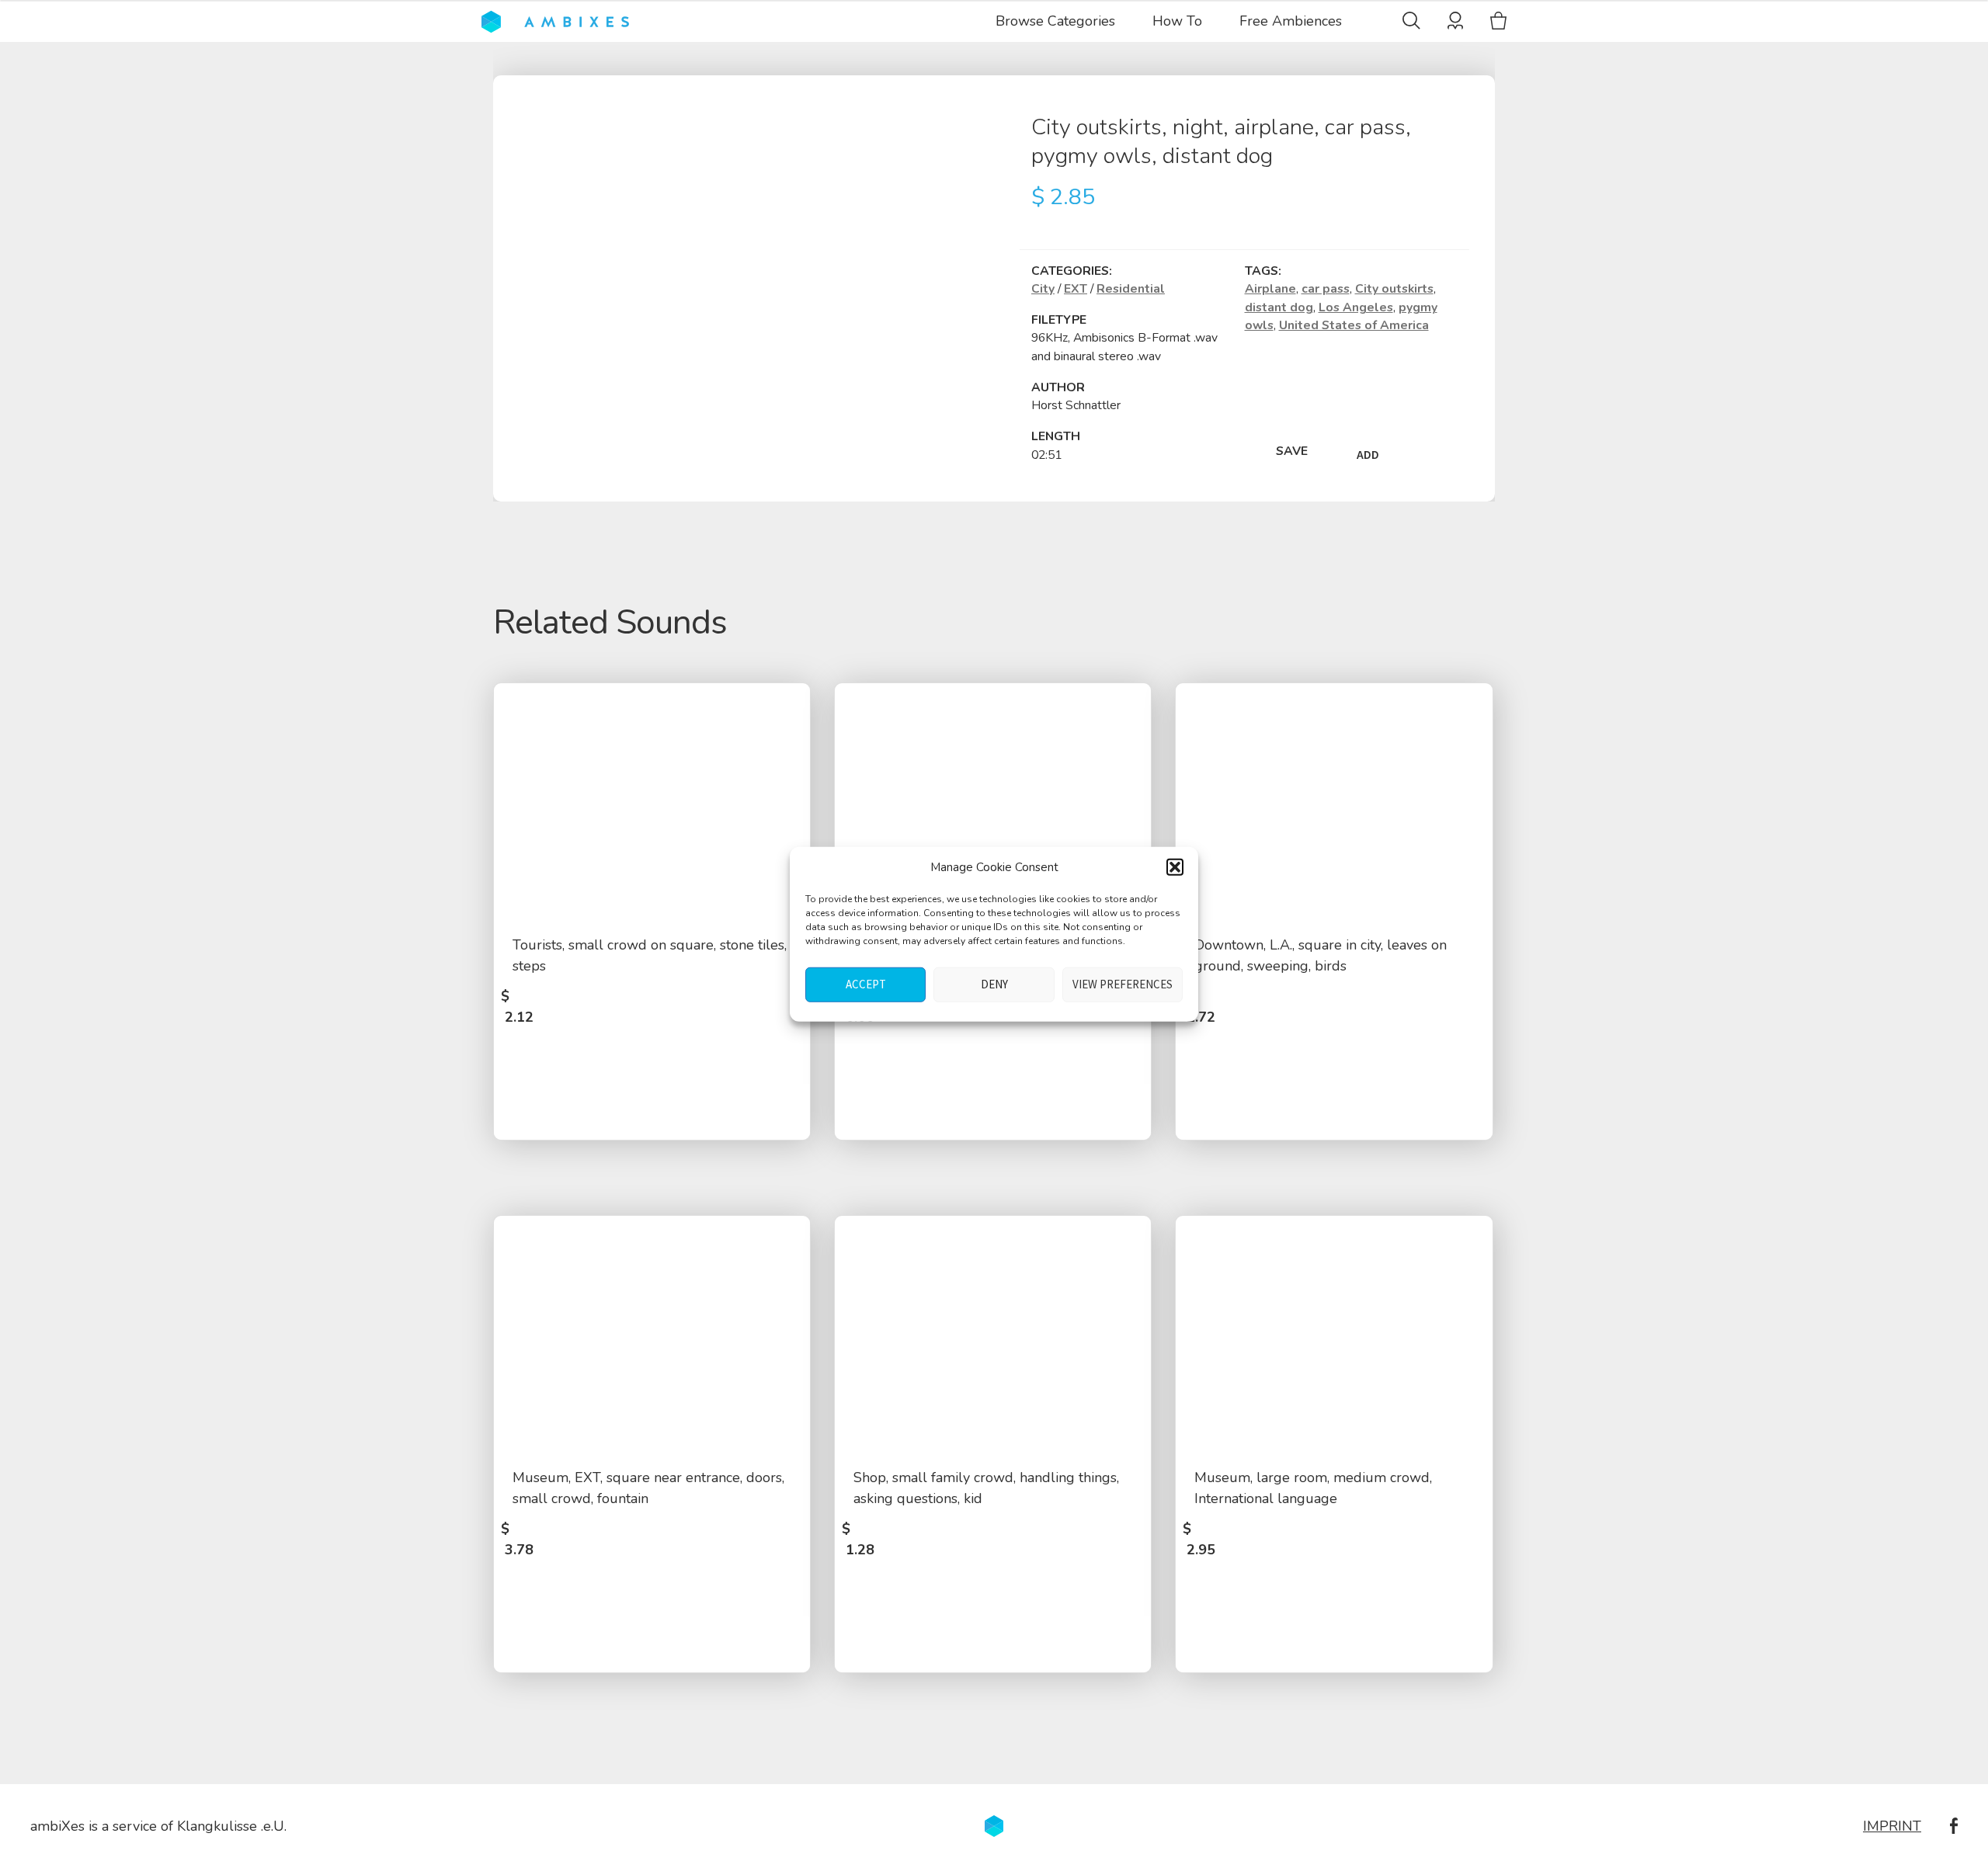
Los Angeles (1356, 307)
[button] (1175, 867)
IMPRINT (1892, 1826)
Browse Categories (1055, 21)
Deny (994, 984)
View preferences (1123, 984)
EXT (1076, 289)
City (1043, 289)
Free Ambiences (1291, 21)
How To (1177, 21)
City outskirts (1394, 289)
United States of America (1354, 325)
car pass (1326, 289)
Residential (1131, 289)
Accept (866, 984)
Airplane (1270, 289)
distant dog (1279, 307)
